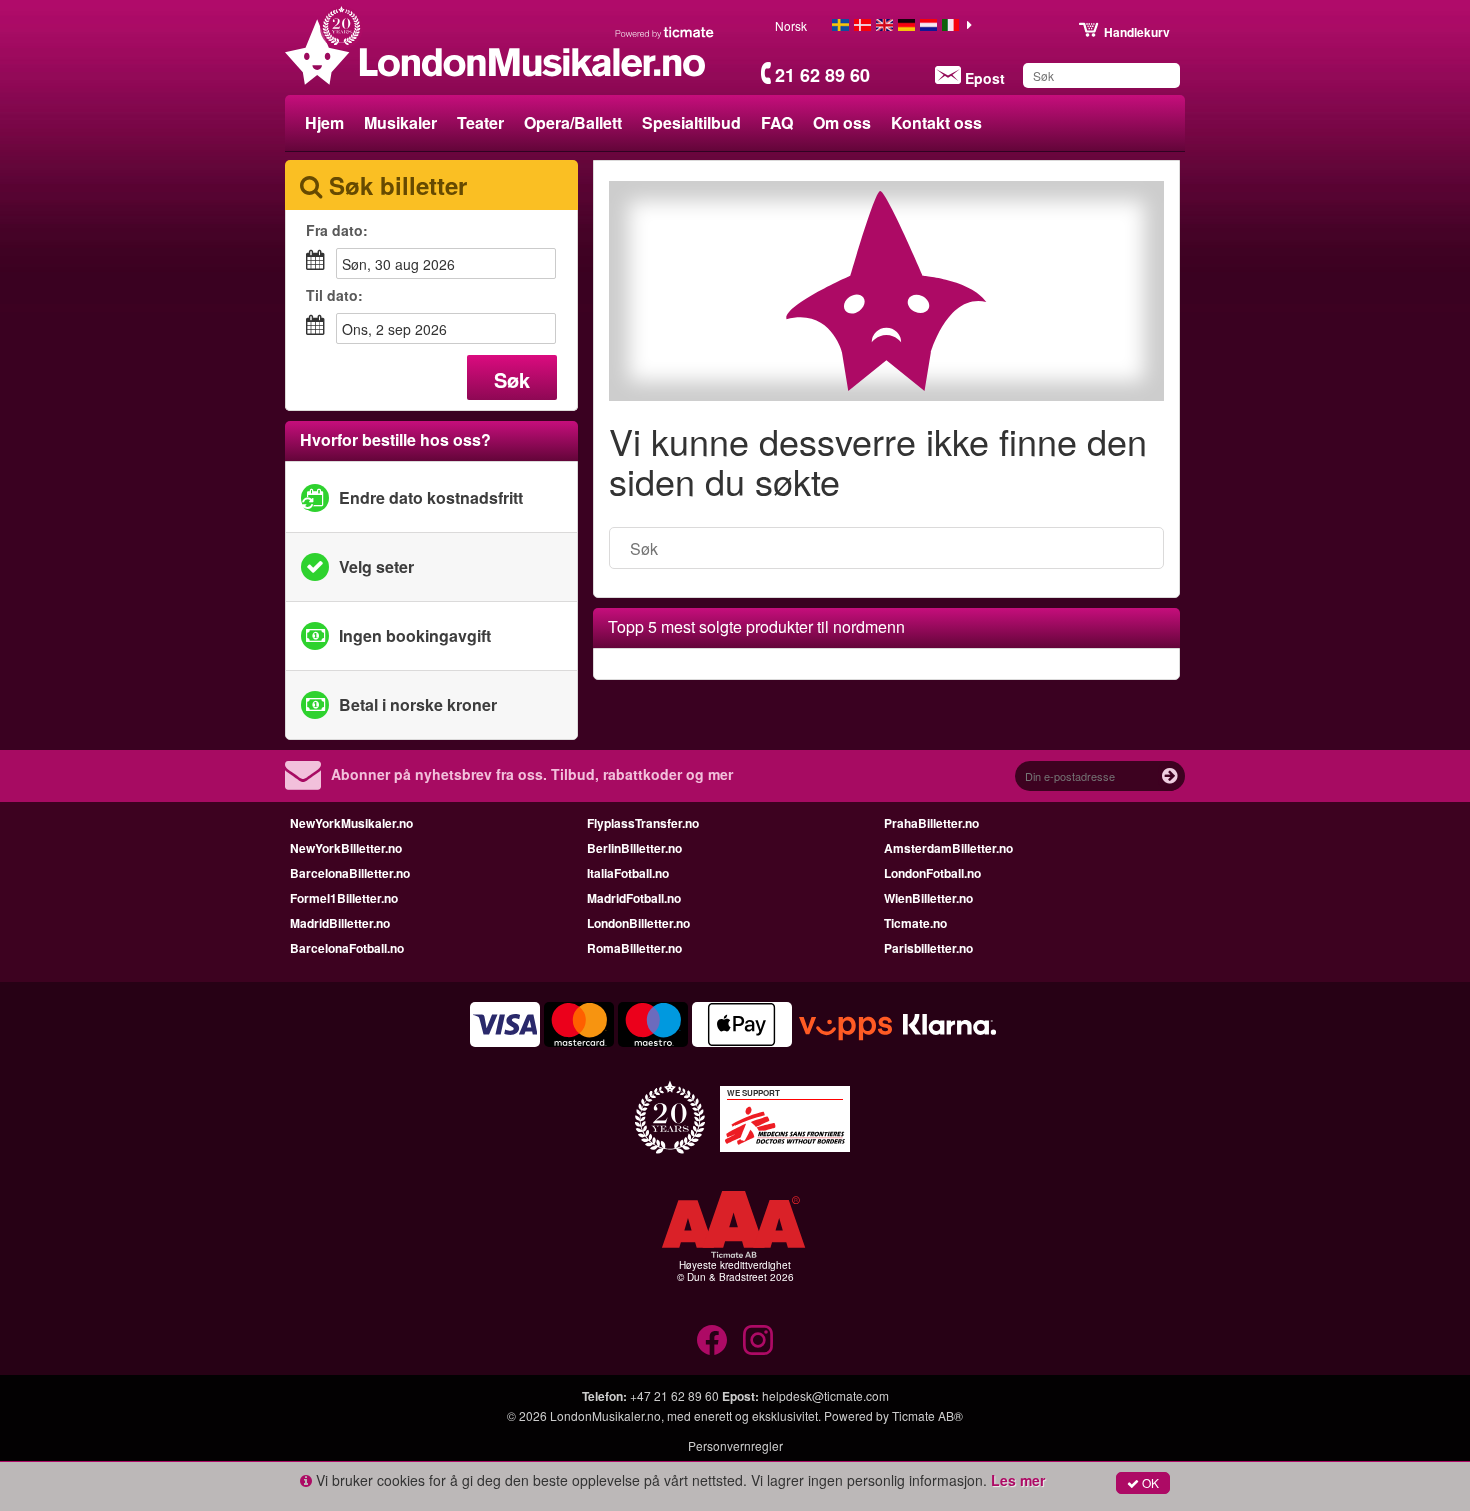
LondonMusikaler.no (605, 1415)
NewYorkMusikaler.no (351, 823)
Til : (334, 295)
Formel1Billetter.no (344, 898)
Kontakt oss (936, 122)
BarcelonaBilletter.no (350, 873)
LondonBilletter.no (638, 923)
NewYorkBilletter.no (346, 848)
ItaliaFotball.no (628, 873)
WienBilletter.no (928, 898)
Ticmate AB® (927, 1415)
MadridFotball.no (634, 898)
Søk (512, 379)
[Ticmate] (665, 32)
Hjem (324, 122)
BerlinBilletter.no (634, 848)
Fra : (337, 230)
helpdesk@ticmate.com (825, 1395)
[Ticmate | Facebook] (712, 1340)
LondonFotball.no (932, 873)
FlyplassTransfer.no (643, 823)
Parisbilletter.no (928, 948)
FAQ (777, 122)
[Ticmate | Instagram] (758, 1340)
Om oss (842, 122)
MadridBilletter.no (340, 923)
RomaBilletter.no (634, 948)
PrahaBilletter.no (931, 823)
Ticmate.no (915, 923)
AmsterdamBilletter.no (948, 848)
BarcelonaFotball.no (347, 948)
